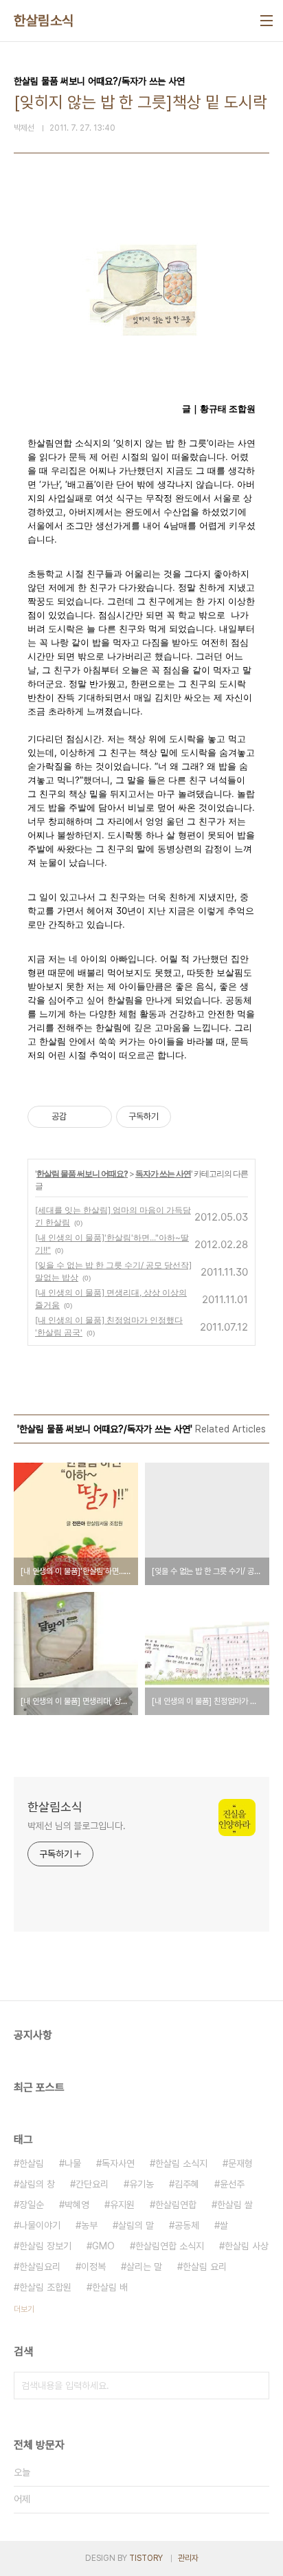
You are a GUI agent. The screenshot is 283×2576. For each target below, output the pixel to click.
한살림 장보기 (45, 2246)
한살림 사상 (247, 2246)
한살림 (32, 2163)
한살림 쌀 (235, 2205)
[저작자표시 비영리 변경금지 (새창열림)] (190, 1117)
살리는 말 (144, 2267)
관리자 (188, 2558)
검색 (256, 2386)
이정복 (93, 2267)
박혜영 (77, 2205)
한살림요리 (40, 2267)
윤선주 (232, 2184)
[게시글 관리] (97, 1117)
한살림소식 (44, 21)
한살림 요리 (205, 2267)
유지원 (122, 2205)
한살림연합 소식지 (170, 2246)
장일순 (32, 2205)
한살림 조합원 (45, 2287)
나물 (73, 2163)
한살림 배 (110, 2287)
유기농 (141, 2184)
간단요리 (92, 2184)
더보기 (24, 2309)
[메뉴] (267, 21)
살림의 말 (136, 2225)
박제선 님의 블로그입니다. (77, 1826)
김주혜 (187, 2184)
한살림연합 (176, 2205)
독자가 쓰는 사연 (163, 1174)
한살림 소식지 (181, 2163)
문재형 (240, 2163)
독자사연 (118, 2163)
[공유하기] (79, 1117)
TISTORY (146, 2558)
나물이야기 (40, 2225)
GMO (103, 2246)
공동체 (187, 2225)
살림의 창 (37, 2184)
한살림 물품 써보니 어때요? (82, 1174)
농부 (89, 2225)
